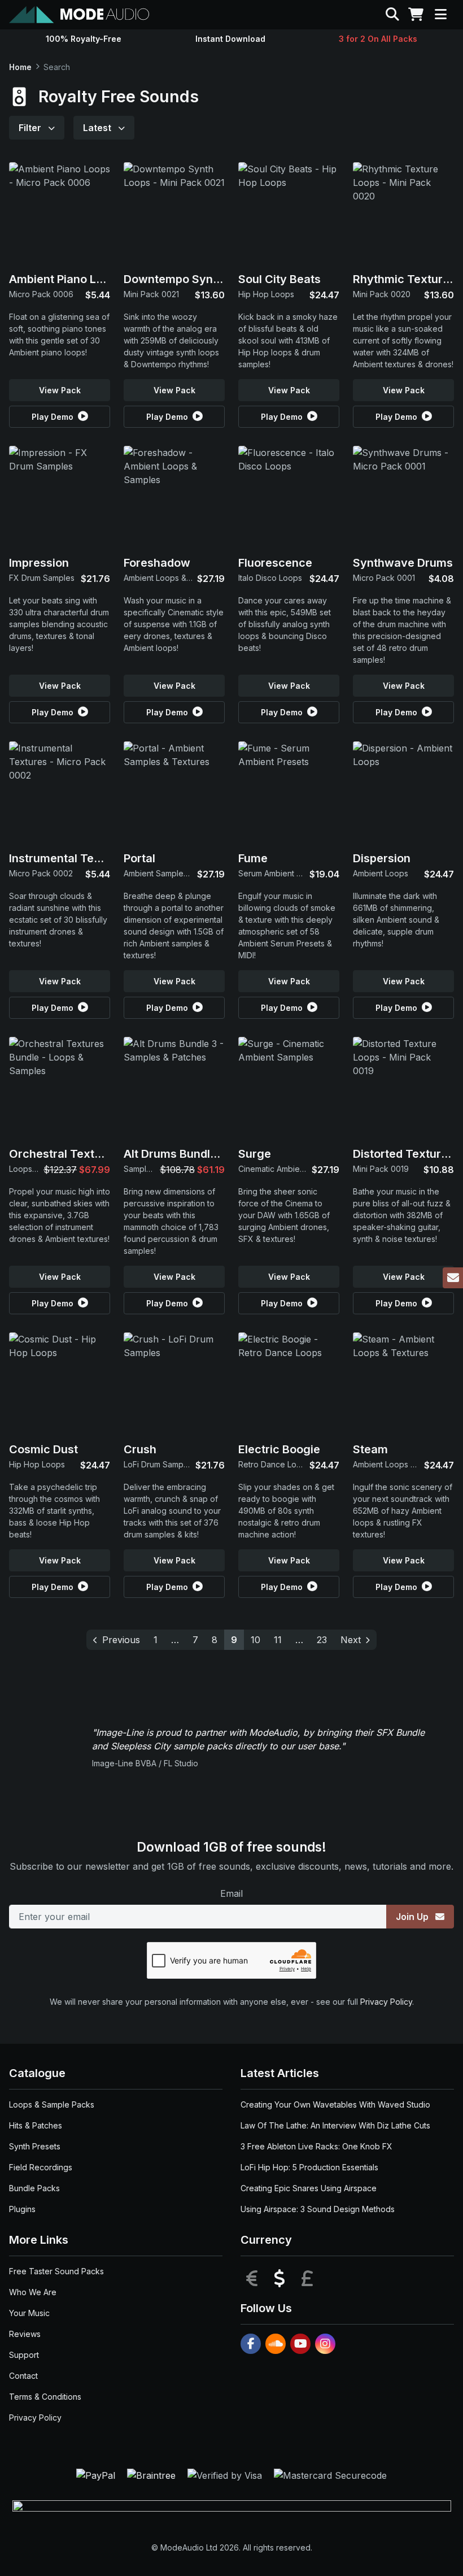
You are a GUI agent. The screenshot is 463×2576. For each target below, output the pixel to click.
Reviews (25, 2334)
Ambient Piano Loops (66, 279)
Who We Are (33, 2292)
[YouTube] (300, 2344)
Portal (139, 858)
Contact (23, 2376)
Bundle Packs (34, 2188)
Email (231, 1893)
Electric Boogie (279, 1449)
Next (351, 1640)
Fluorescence (275, 563)
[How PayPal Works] (97, 2475)
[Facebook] (251, 2344)
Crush (140, 1449)
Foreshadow (157, 563)
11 (278, 1640)
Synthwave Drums (403, 563)
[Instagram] (325, 2344)
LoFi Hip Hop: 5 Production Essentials (309, 2167)
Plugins (22, 2209)
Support (24, 2355)
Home (20, 67)
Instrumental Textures (69, 858)
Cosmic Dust (43, 1449)
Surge (255, 1154)
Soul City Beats (279, 279)
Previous (121, 1640)
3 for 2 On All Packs (378, 39)
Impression (39, 563)
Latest (98, 128)
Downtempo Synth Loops (191, 279)
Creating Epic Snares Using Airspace (309, 2188)
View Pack (60, 390)
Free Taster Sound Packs (56, 2271)
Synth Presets (35, 2146)
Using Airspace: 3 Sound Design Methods (318, 2209)
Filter (31, 128)
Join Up (413, 1917)
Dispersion (382, 858)
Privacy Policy (386, 2002)
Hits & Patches (36, 2125)
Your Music (29, 2313)
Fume (253, 858)
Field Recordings (41, 2167)
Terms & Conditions (45, 2397)
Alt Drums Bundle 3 (175, 1154)
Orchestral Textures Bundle (84, 1154)
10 (255, 1640)
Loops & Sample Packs (52, 2104)
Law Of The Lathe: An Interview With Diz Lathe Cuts (335, 2125)
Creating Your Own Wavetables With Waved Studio (335, 2104)
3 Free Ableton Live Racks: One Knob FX (316, 2146)
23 (322, 1640)
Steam (370, 1449)
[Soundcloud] (276, 2344)
